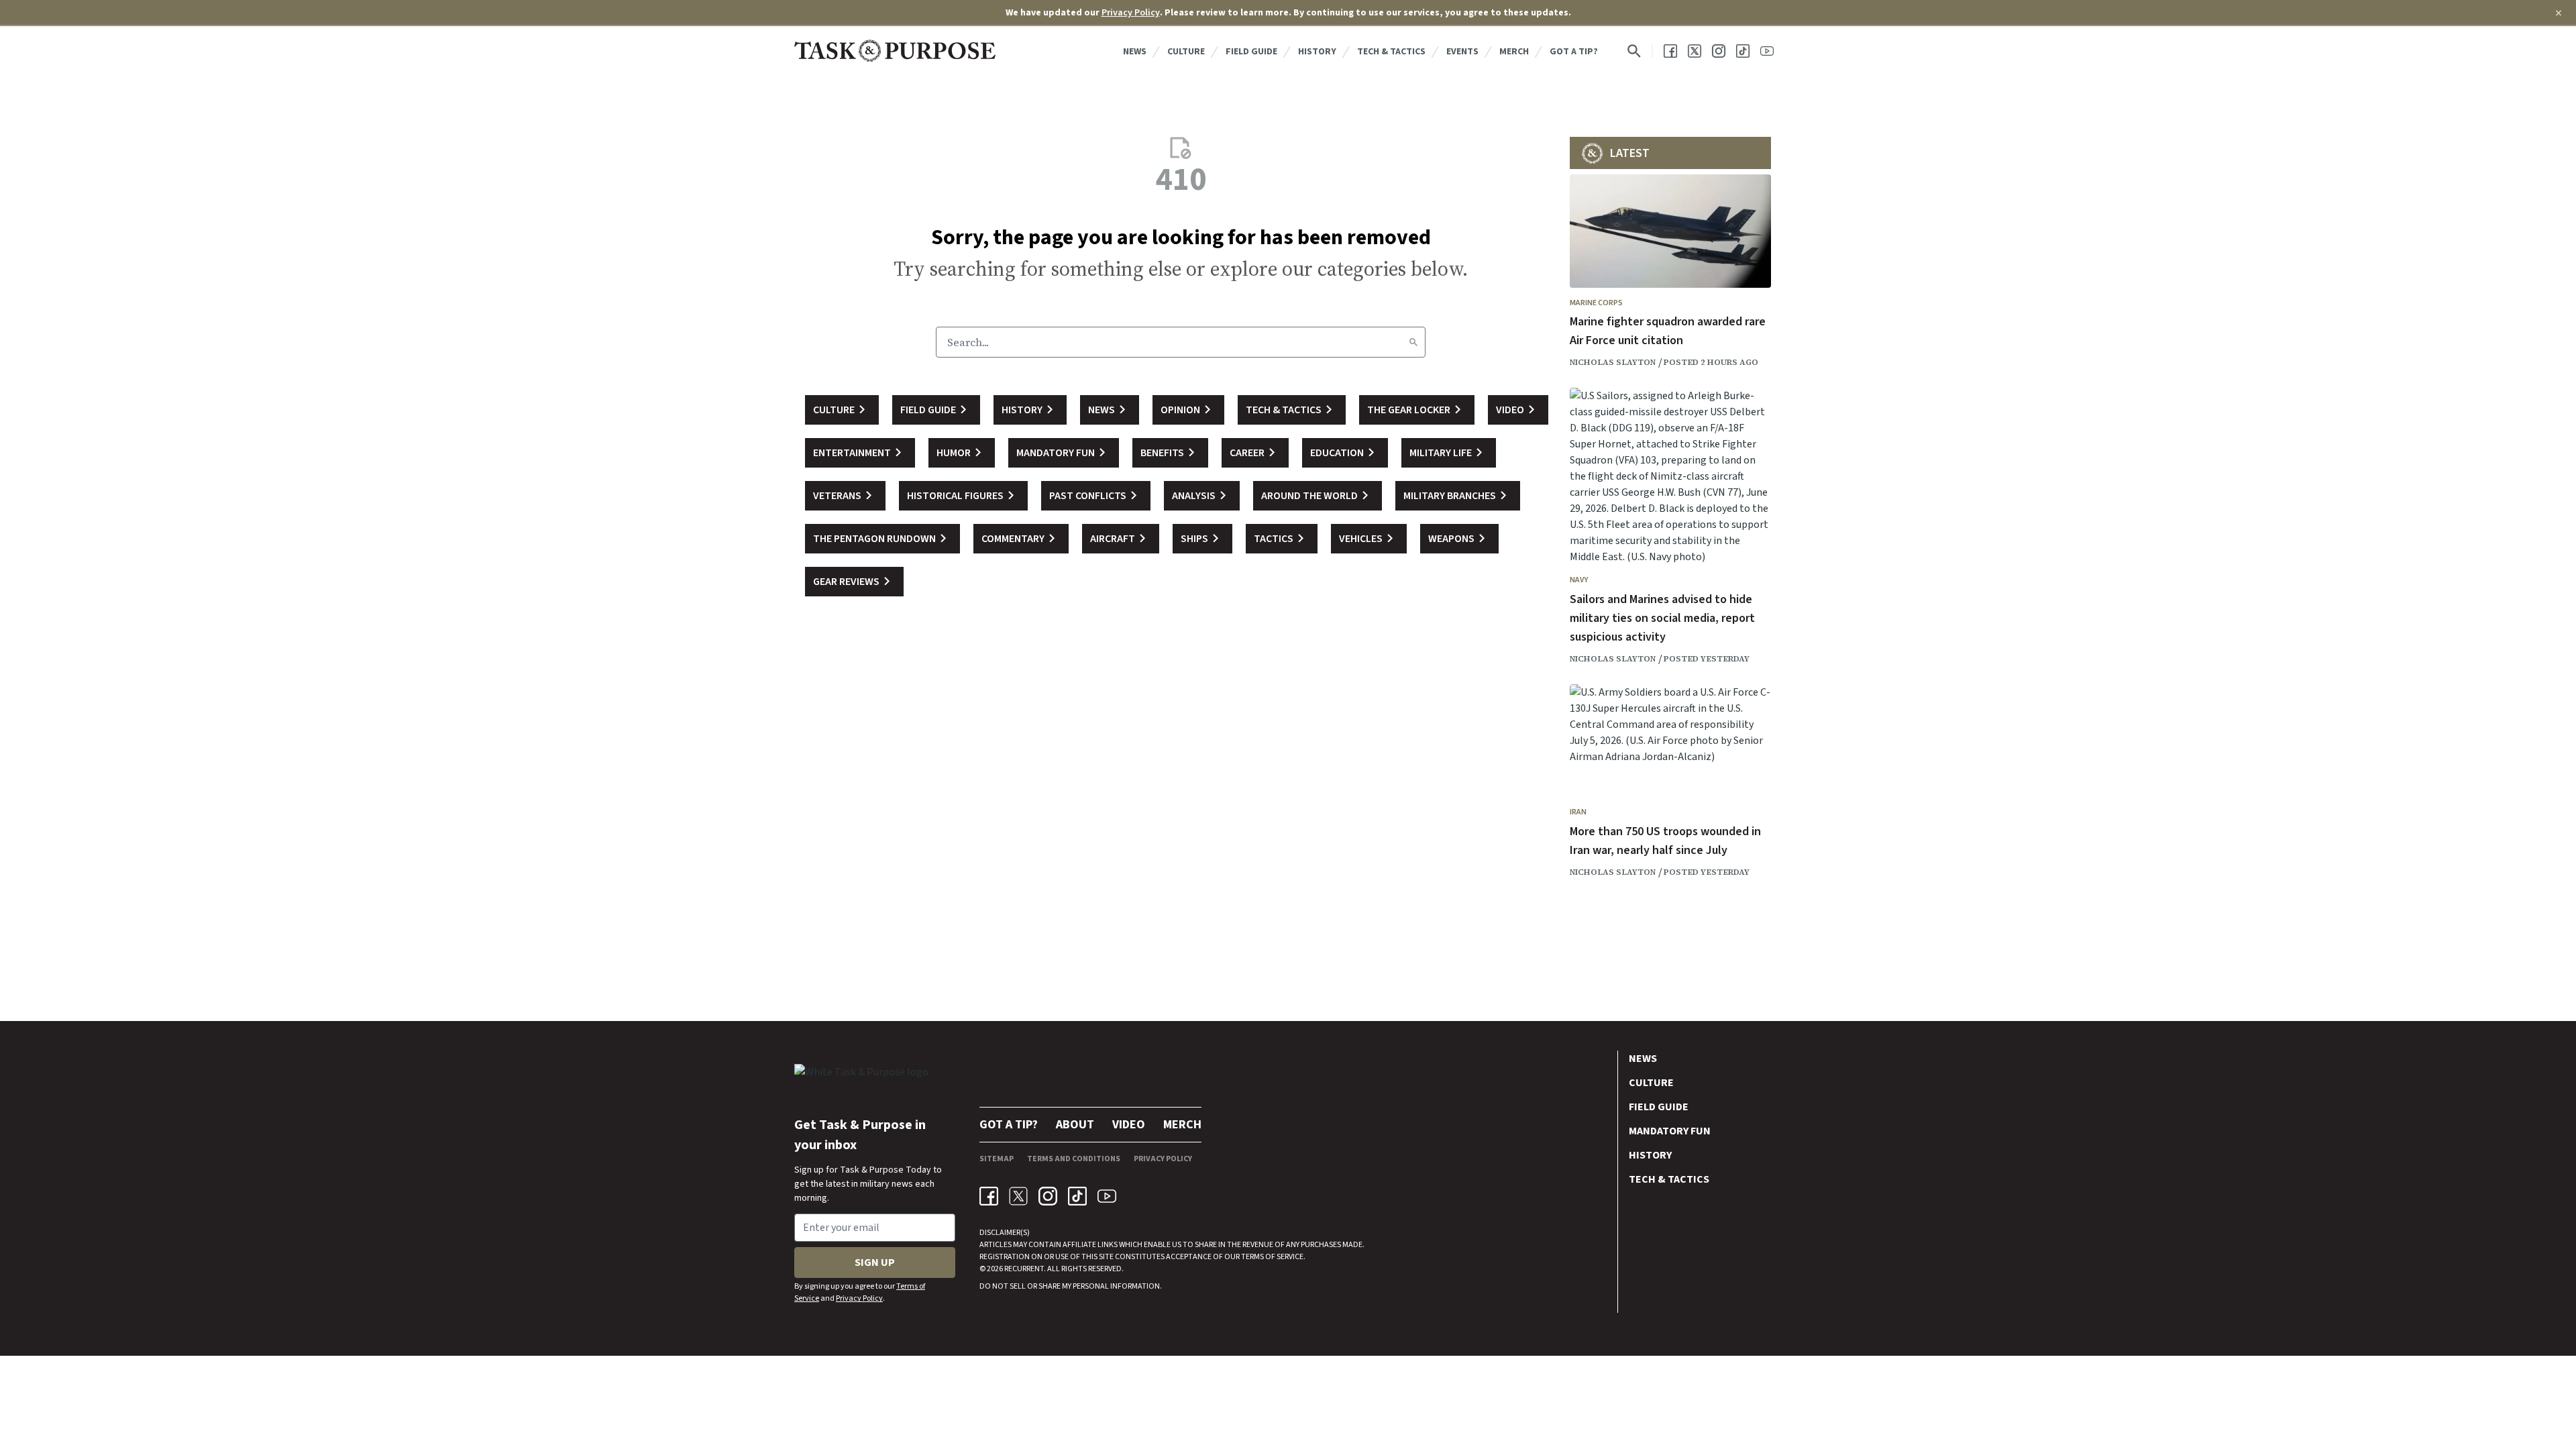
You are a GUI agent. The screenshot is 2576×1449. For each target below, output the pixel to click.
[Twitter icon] (1018, 1196)
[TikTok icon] (1077, 1196)
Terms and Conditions (1074, 1159)
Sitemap (997, 1159)
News (1135, 52)
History (1317, 52)
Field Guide (1251, 52)
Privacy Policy (1131, 13)
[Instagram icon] (1048, 1196)
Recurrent (1023, 1269)
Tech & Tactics (1391, 52)
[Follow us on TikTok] (1743, 51)
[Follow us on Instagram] (1719, 51)
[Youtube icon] (1107, 1196)
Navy (1579, 580)
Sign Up (875, 1263)
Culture (1186, 52)
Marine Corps (1596, 303)
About (1075, 1125)
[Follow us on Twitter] (1695, 51)
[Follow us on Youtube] (1767, 51)
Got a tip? (1574, 52)
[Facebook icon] (989, 1196)
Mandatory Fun (1670, 1131)
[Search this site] (1634, 51)
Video (1129, 1125)
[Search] (1413, 342)
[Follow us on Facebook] (1670, 51)
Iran (1578, 812)
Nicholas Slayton (1613, 362)
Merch (1514, 52)
